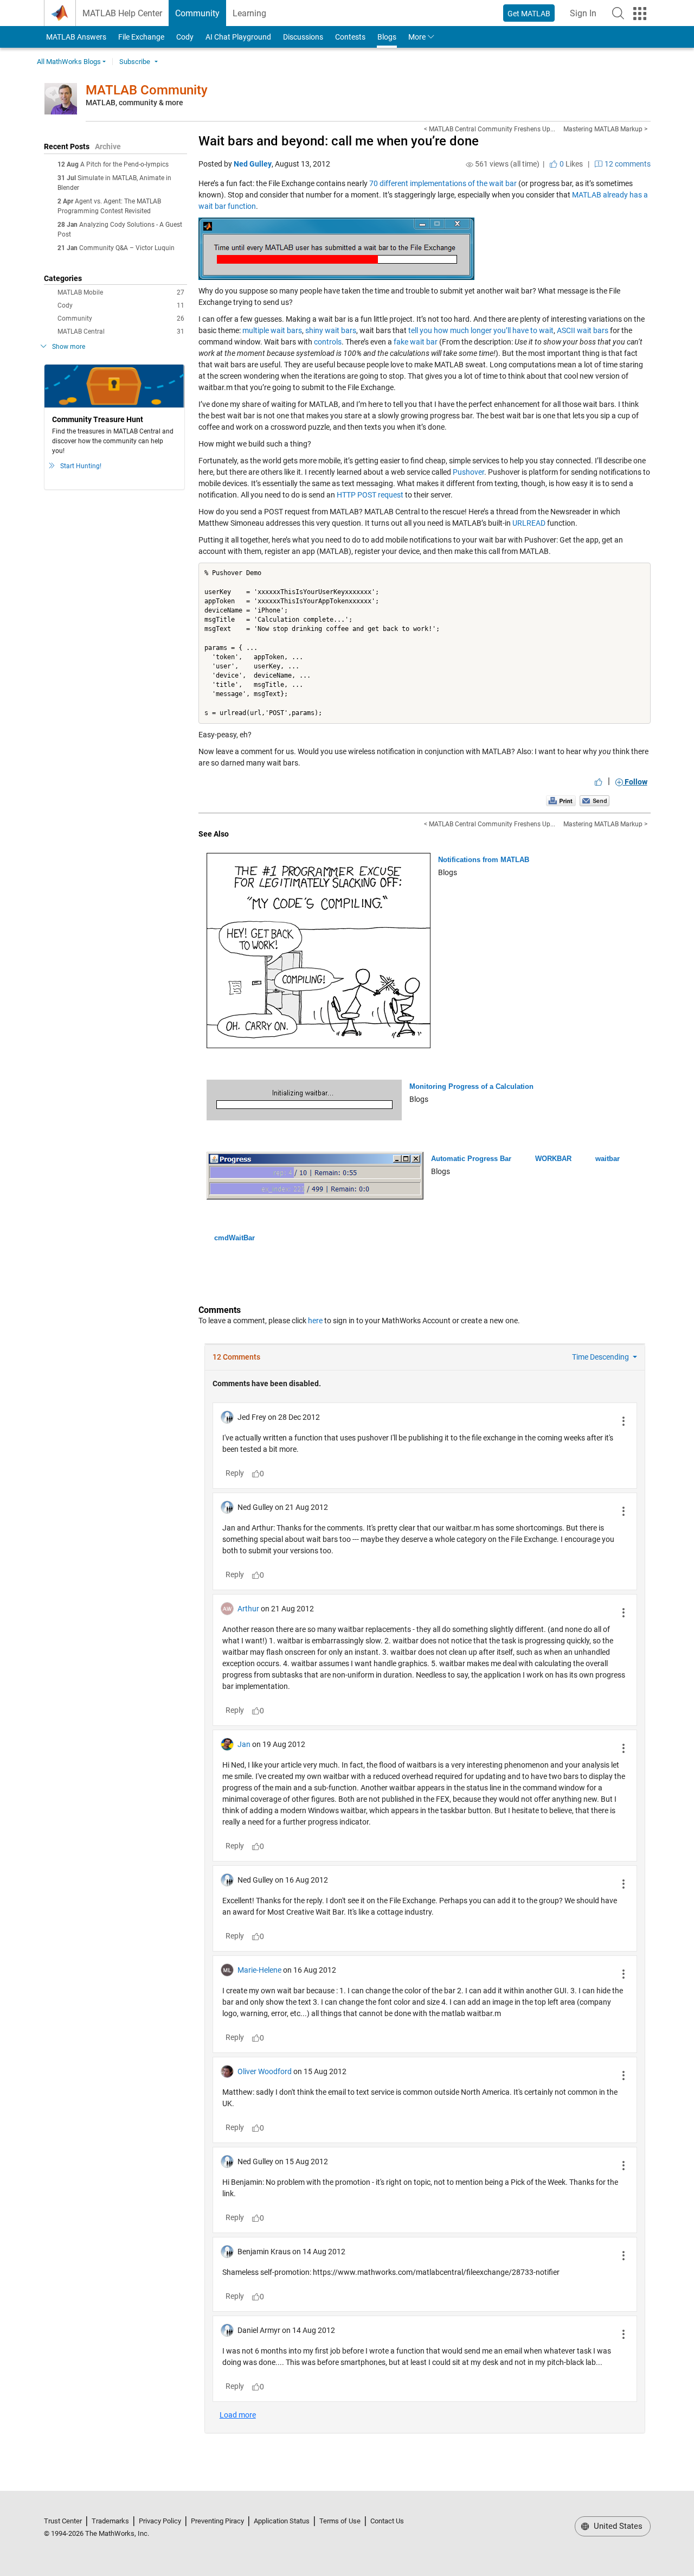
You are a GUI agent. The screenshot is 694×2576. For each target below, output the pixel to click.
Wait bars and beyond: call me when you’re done (339, 141)
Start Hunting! (81, 466)
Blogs (387, 37)
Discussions (303, 37)
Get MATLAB (529, 14)
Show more (69, 347)
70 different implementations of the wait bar (443, 183)
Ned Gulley (253, 164)
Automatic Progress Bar (471, 1159)
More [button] (417, 37)
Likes (570, 164)
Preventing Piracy (217, 2521)
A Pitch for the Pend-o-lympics (124, 164)
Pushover (468, 472)
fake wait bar (416, 342)
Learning (249, 13)
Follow (635, 782)
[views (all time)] (470, 164)
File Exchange (141, 37)
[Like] (599, 782)
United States (617, 2526)
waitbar (608, 1159)
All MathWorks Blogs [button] (69, 62)
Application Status (282, 2521)
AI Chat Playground (238, 37)
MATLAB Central (121, 331)
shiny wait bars (331, 330)
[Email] (595, 801)
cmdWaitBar (234, 1238)
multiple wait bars (272, 330)
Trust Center (63, 2521)
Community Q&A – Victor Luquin (127, 248)
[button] (618, 13)
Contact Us (387, 2521)
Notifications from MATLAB (484, 860)
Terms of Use (340, 2521)
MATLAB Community (147, 90)
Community (197, 13)
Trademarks (110, 2521)
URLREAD (529, 523)
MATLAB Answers (75, 37)
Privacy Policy (160, 2521)
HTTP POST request (370, 495)
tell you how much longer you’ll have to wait (481, 330)
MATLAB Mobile (121, 292)
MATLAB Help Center (122, 13)
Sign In (586, 17)
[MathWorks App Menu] (640, 14)
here (315, 1321)
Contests (350, 37)
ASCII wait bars (583, 330)
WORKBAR (553, 1159)
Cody (185, 37)
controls (328, 342)
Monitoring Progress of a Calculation (471, 1086)
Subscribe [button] (135, 62)
